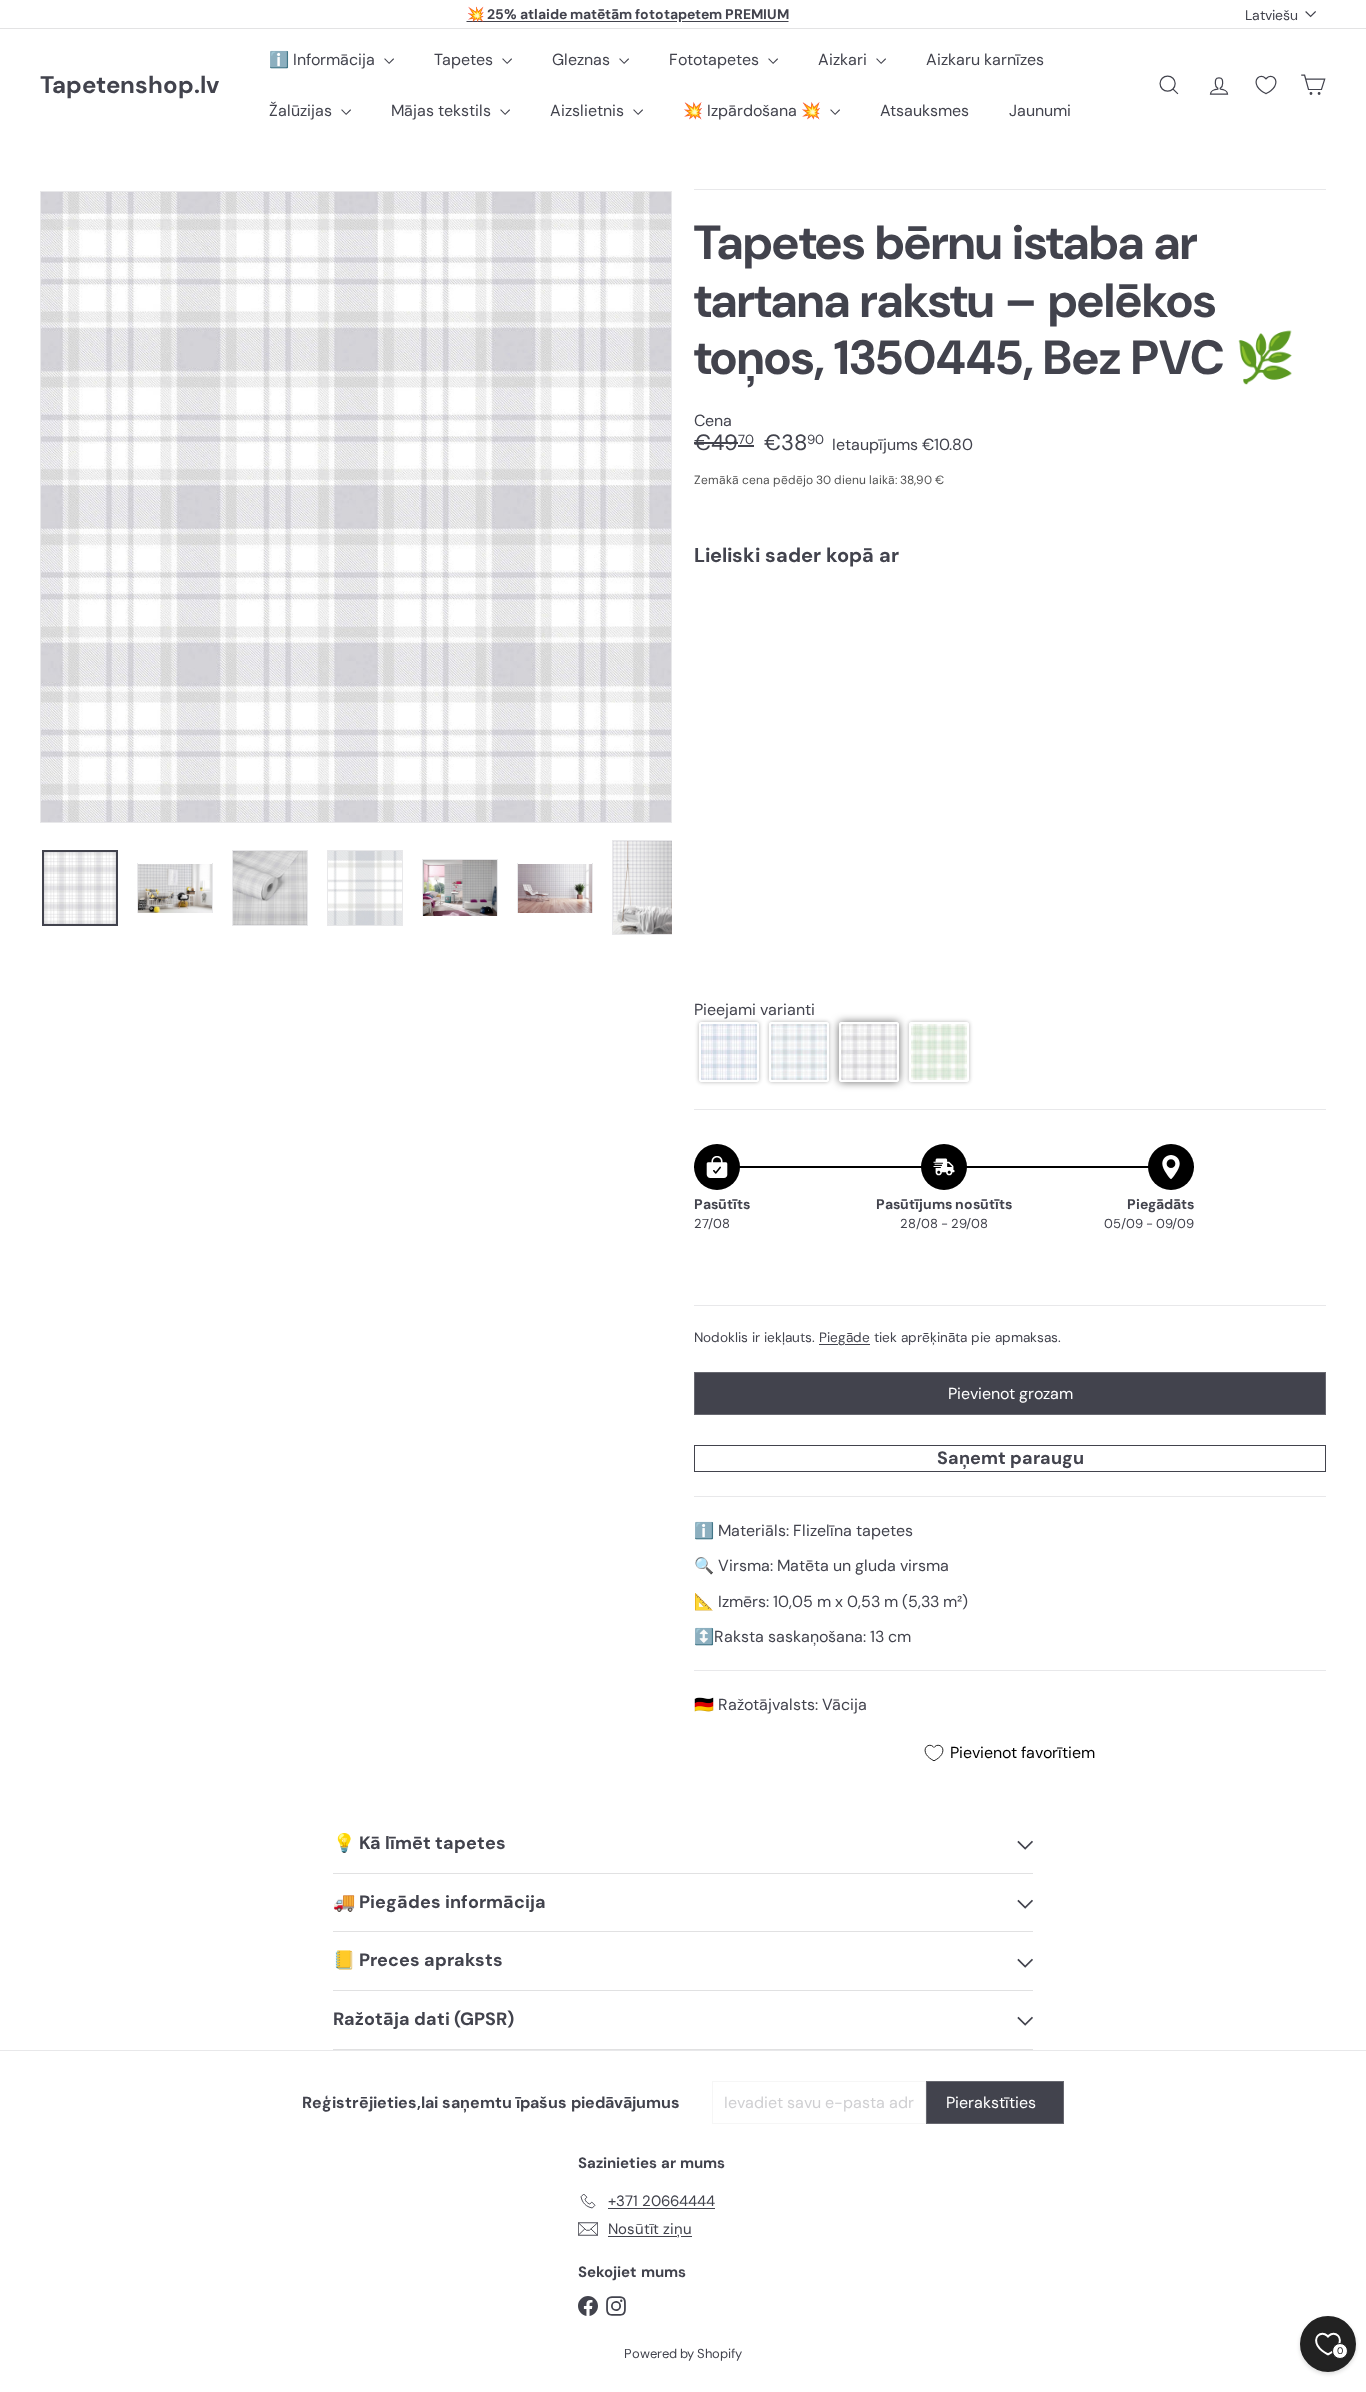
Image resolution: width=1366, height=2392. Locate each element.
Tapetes (465, 59)
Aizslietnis (589, 110)
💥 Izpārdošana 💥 (754, 110)
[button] (729, 1052)
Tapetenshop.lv (129, 85)
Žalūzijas (302, 110)
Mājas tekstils (443, 110)
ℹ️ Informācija (324, 59)
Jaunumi (1040, 110)
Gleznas (583, 59)
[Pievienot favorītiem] (1299, 623)
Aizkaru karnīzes (985, 59)
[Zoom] (356, 507)
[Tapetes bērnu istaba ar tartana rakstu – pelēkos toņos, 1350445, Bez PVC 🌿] (1010, 653)
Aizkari (844, 59)
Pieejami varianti (754, 1009)
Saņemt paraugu (1010, 1458)
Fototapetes (716, 59)
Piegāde (844, 1337)
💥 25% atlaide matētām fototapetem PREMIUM (628, 14)
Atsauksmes (924, 110)
